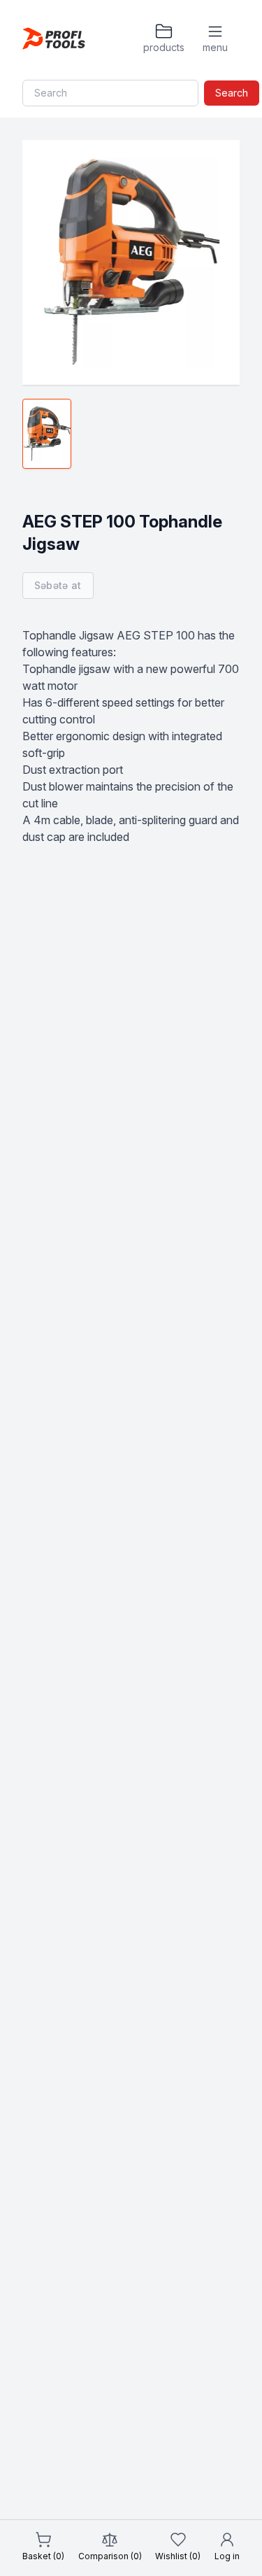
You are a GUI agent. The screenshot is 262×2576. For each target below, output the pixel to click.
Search (232, 93)
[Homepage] (54, 38)
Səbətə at (58, 585)
